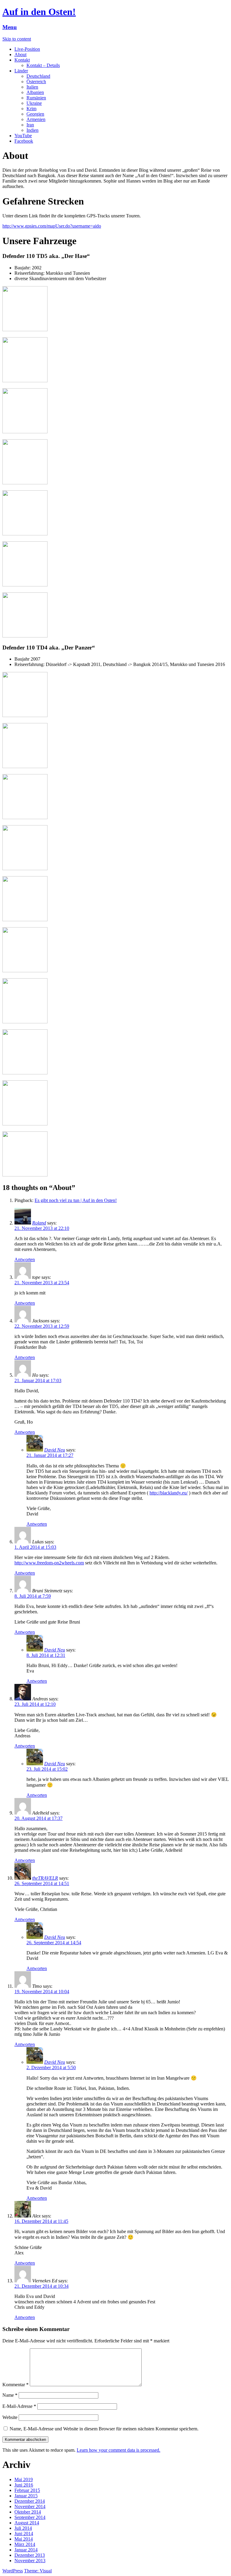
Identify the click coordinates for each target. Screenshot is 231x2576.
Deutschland (38, 76)
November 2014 (30, 2506)
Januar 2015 (26, 2496)
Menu (10, 27)
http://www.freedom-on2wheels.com (49, 1563)
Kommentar (15, 2385)
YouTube (23, 136)
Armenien (36, 119)
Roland (39, 1223)
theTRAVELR (45, 1878)
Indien (32, 130)
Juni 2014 (24, 2534)
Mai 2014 (24, 2539)
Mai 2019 (24, 2479)
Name (10, 2395)
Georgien (35, 114)
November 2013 (30, 2561)
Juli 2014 (23, 2528)
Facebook (24, 141)
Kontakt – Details (43, 65)
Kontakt (22, 60)
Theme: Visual (38, 2571)
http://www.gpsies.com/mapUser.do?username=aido (52, 226)
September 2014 (30, 2517)
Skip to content (17, 39)
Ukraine (34, 103)
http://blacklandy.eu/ (169, 1493)
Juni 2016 (24, 2485)
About (20, 54)
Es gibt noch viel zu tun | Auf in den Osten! (76, 1200)
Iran (30, 125)
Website (10, 2417)
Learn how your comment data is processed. (119, 2450)
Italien (32, 87)
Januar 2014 (26, 2550)
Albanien (35, 92)
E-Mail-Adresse (19, 2406)
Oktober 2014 (28, 2512)
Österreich (36, 82)
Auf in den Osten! (39, 12)
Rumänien (36, 98)
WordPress (13, 2571)
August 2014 (27, 2523)
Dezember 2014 (30, 2501)
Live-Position (27, 49)
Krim (31, 109)
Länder (21, 71)
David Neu (55, 1450)
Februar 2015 (27, 2490)
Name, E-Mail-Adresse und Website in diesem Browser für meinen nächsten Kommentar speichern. (104, 2429)
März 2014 (25, 2544)
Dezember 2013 (30, 2555)
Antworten (25, 1259)
